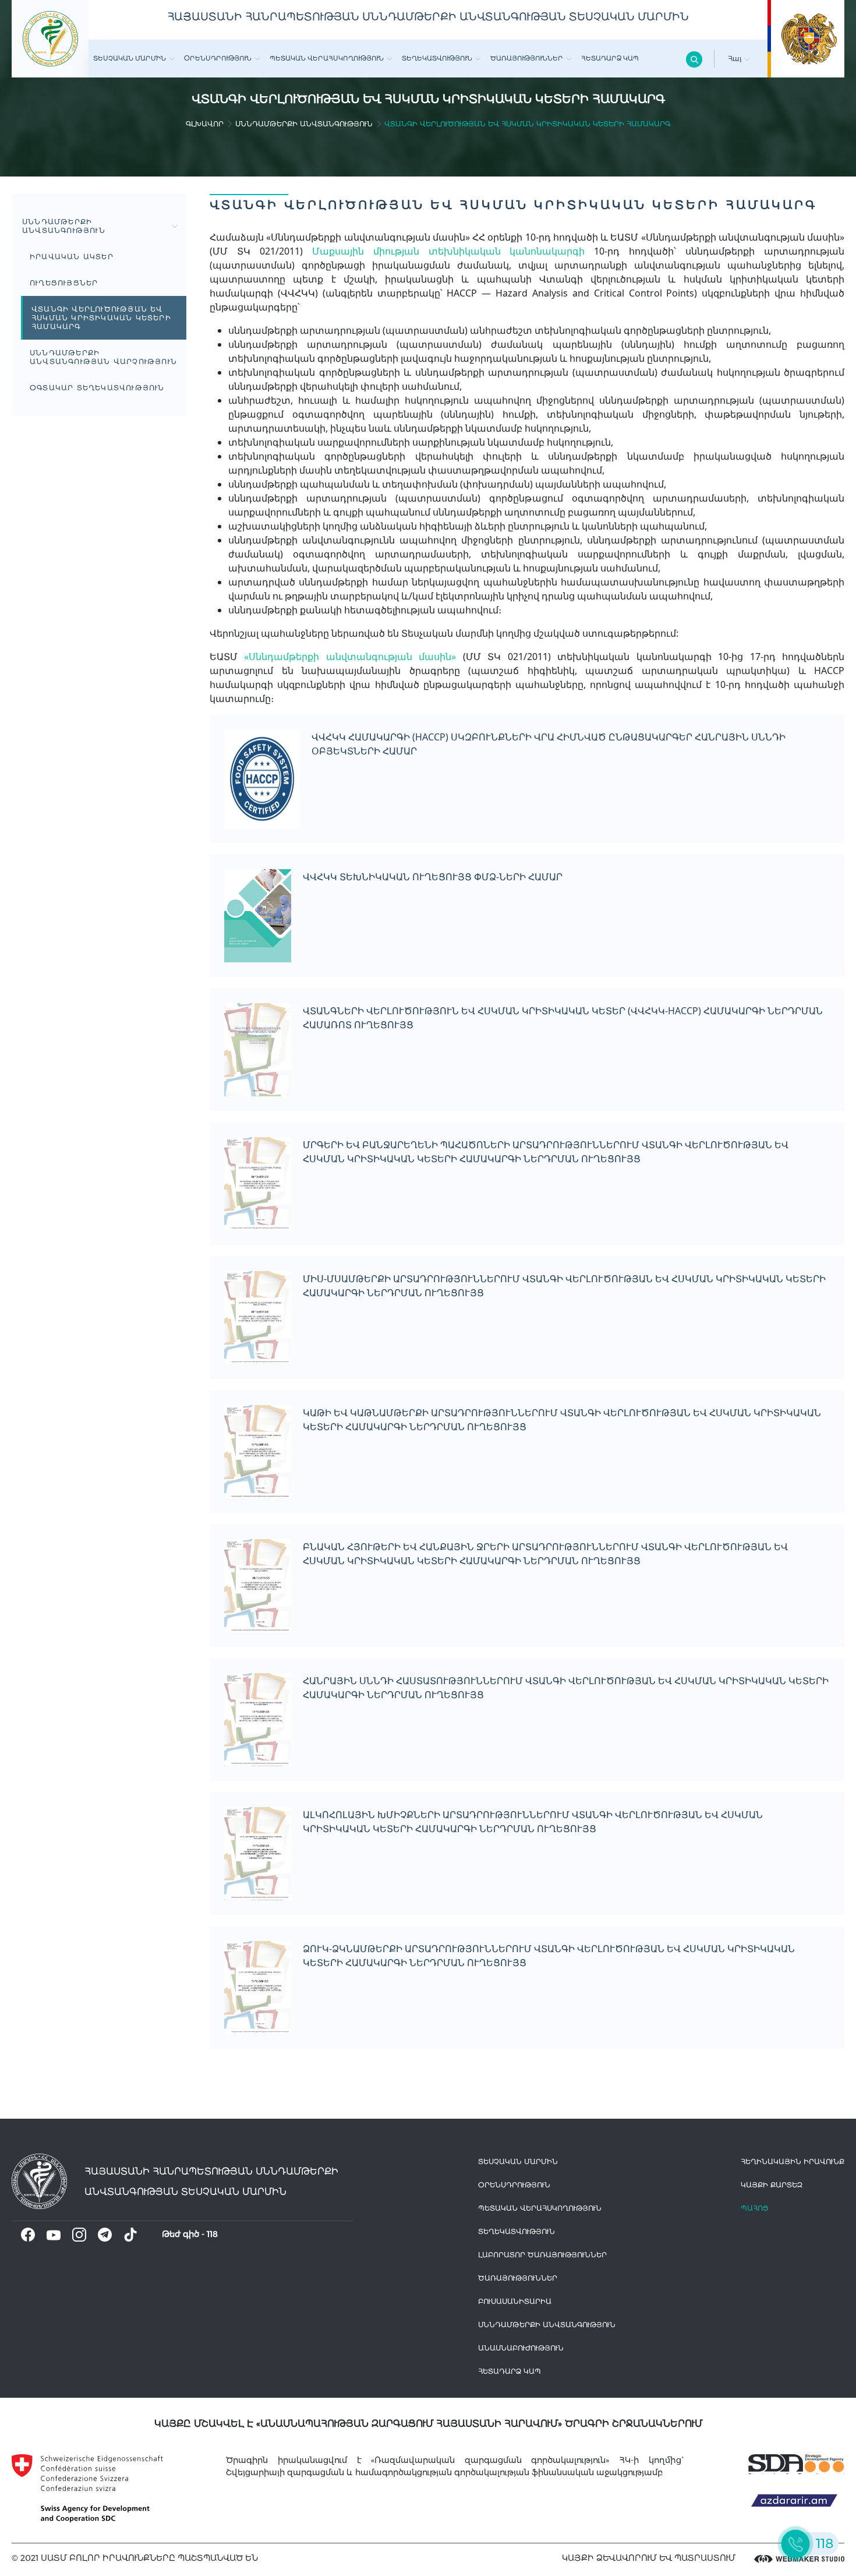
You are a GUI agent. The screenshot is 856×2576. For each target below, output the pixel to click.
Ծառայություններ (527, 58)
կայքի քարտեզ (772, 2185)
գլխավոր (205, 124)
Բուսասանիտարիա (515, 2301)
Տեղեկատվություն (437, 58)
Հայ (736, 59)
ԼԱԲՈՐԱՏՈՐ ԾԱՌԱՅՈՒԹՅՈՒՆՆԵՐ (542, 2255)
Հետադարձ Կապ (610, 58)
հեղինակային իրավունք (793, 2162)
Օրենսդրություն (218, 58)
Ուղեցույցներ (64, 283)
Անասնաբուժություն (521, 2348)
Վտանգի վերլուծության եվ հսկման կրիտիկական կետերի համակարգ (101, 318)
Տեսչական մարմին (130, 58)
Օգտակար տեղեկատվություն (97, 388)
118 (212, 2234)
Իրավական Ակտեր (72, 257)
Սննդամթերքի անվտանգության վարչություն (103, 357)
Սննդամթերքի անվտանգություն (304, 124)
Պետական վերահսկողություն (327, 58)
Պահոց (755, 2208)
